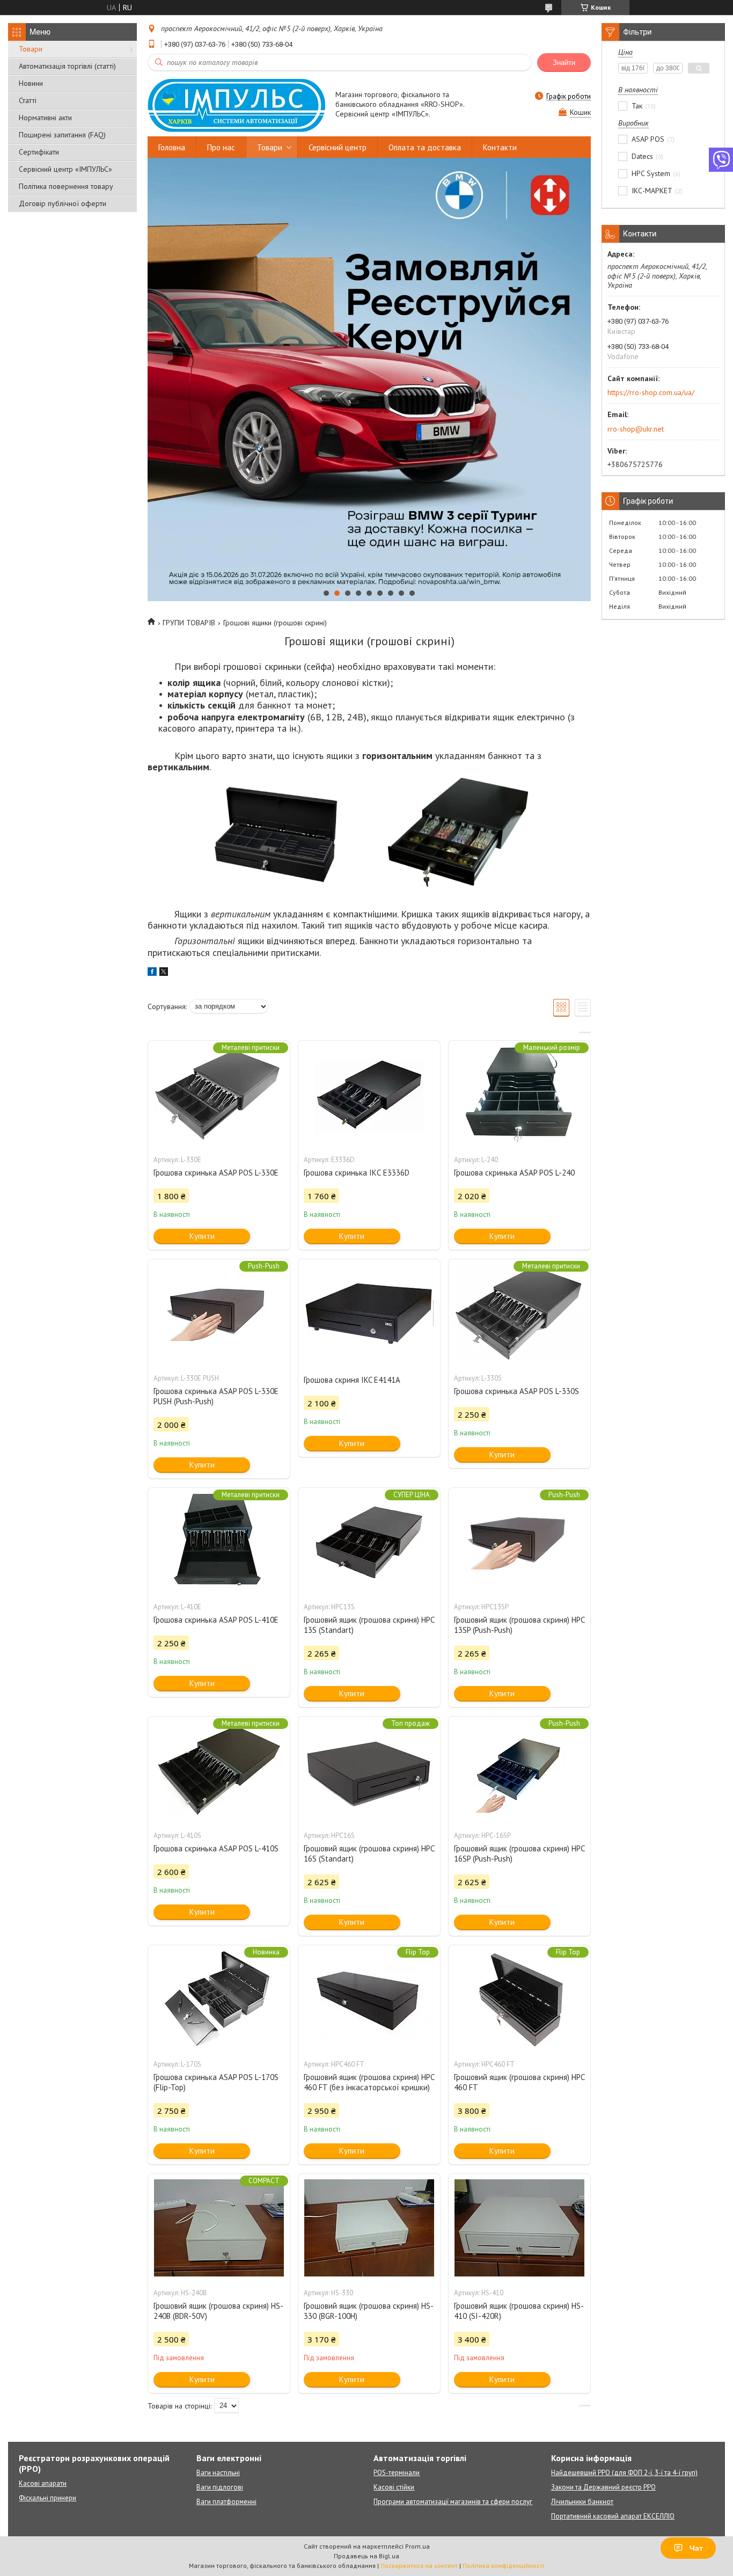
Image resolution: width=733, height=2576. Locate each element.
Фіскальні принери (47, 2498)
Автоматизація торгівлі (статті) (67, 66)
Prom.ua (417, 2546)
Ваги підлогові (220, 2487)
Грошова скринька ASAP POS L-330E (216, 1173)
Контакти (500, 147)
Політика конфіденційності (503, 2566)
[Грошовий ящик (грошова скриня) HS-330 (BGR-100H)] (369, 2228)
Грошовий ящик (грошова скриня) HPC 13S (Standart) (369, 1625)
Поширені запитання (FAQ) (62, 135)
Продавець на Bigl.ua (366, 2556)
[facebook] (152, 973)
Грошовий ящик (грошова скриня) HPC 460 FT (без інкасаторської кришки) (369, 2082)
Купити (202, 1236)
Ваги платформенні (226, 2502)
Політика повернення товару (66, 186)
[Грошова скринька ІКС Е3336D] (369, 1094)
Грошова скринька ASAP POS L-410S (216, 1848)
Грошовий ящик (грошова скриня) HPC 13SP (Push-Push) (519, 1625)
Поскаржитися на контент (419, 2566)
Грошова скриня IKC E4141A (352, 1380)
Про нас (221, 147)
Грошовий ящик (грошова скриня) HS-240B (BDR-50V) (218, 2311)
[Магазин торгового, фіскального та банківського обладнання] (236, 105)
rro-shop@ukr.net (636, 429)
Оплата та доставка (425, 147)
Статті (28, 100)
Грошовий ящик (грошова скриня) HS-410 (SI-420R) (519, 2311)
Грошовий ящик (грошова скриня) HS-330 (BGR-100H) (369, 2311)
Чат (696, 2548)
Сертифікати (39, 152)
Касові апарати (43, 2483)
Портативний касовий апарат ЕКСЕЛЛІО (613, 2516)
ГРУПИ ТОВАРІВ (189, 623)
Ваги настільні (218, 2473)
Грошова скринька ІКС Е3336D (357, 1173)
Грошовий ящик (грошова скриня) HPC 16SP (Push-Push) (519, 1853)
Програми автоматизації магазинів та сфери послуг (453, 2502)
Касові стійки (394, 2487)
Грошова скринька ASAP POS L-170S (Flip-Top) (216, 2082)
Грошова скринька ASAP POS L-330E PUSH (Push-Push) (216, 1396)
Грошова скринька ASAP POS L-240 (514, 1173)
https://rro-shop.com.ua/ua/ (651, 392)
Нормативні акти (45, 118)
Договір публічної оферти (63, 203)
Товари (31, 49)
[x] (164, 973)
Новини (31, 83)
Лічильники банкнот (582, 2502)
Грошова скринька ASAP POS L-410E (216, 1620)
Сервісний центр (338, 147)
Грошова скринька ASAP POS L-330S (516, 1391)
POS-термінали (397, 2473)
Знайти (564, 63)
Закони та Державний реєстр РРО (603, 2487)
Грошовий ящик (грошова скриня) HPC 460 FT (519, 2082)
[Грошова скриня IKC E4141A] (369, 1313)
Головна (172, 147)
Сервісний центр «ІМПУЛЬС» (65, 169)
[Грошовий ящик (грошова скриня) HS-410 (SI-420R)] (519, 2228)
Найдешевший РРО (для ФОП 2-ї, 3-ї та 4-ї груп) (624, 2473)
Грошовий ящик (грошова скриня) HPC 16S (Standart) (369, 1853)
